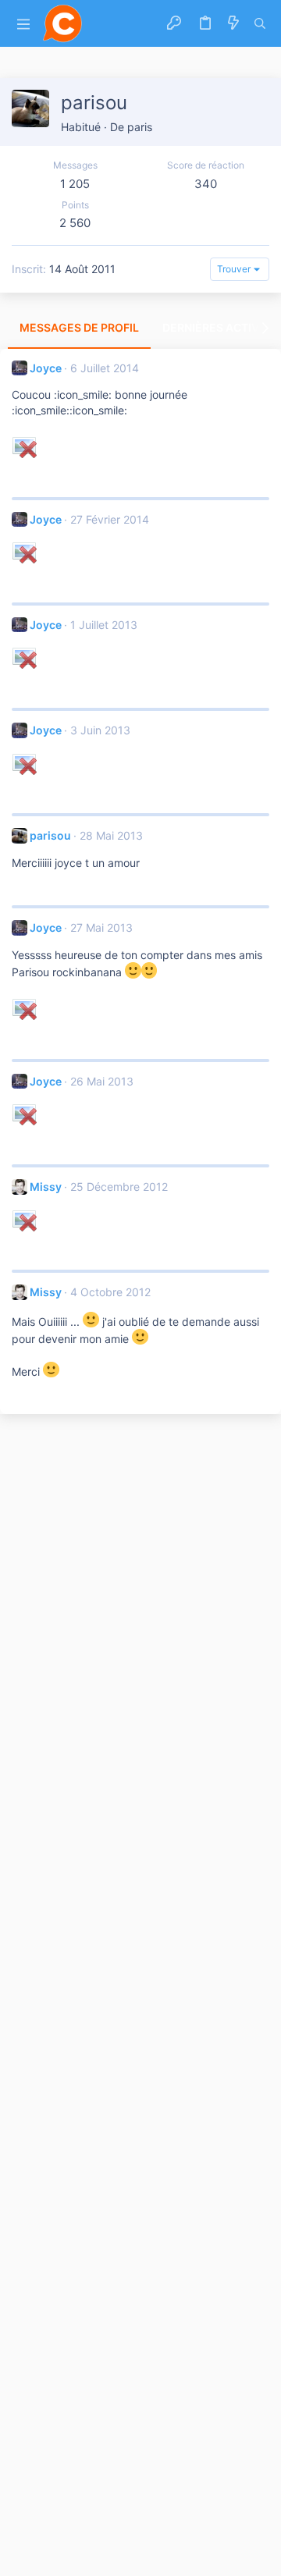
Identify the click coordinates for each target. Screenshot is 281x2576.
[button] (23, 24)
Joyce (46, 368)
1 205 (75, 184)
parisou (50, 835)
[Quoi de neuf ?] (233, 23)
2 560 (75, 223)
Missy (46, 1187)
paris (140, 127)
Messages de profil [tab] (79, 327)
